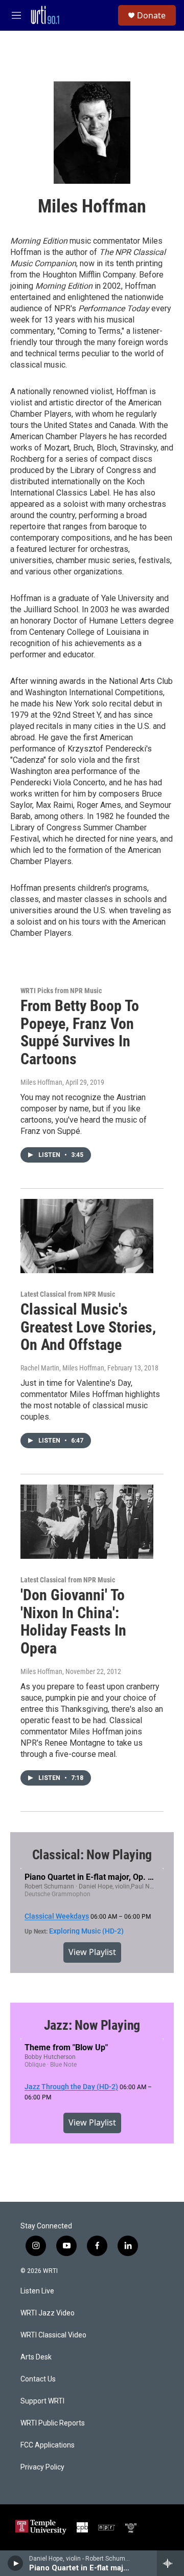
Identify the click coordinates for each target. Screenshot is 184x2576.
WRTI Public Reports (53, 2423)
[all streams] (170, 2563)
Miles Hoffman (41, 1082)
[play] (16, 2563)
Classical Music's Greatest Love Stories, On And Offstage (88, 1327)
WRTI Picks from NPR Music (61, 991)
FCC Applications (48, 2445)
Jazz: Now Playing (92, 2025)
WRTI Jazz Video (48, 2313)
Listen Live (37, 2291)
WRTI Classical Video (53, 2335)
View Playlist (92, 1952)
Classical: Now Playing (92, 1855)
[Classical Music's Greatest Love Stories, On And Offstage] (87, 1236)
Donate (151, 15)
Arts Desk (36, 2357)
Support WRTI (42, 2401)
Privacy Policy (42, 2467)
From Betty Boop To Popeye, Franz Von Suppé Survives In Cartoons (80, 1032)
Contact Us (38, 2379)
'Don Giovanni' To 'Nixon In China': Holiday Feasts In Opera (73, 1622)
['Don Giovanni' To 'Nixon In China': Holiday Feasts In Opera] (87, 1522)
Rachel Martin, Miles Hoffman (62, 1368)
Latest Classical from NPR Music (68, 1294)
